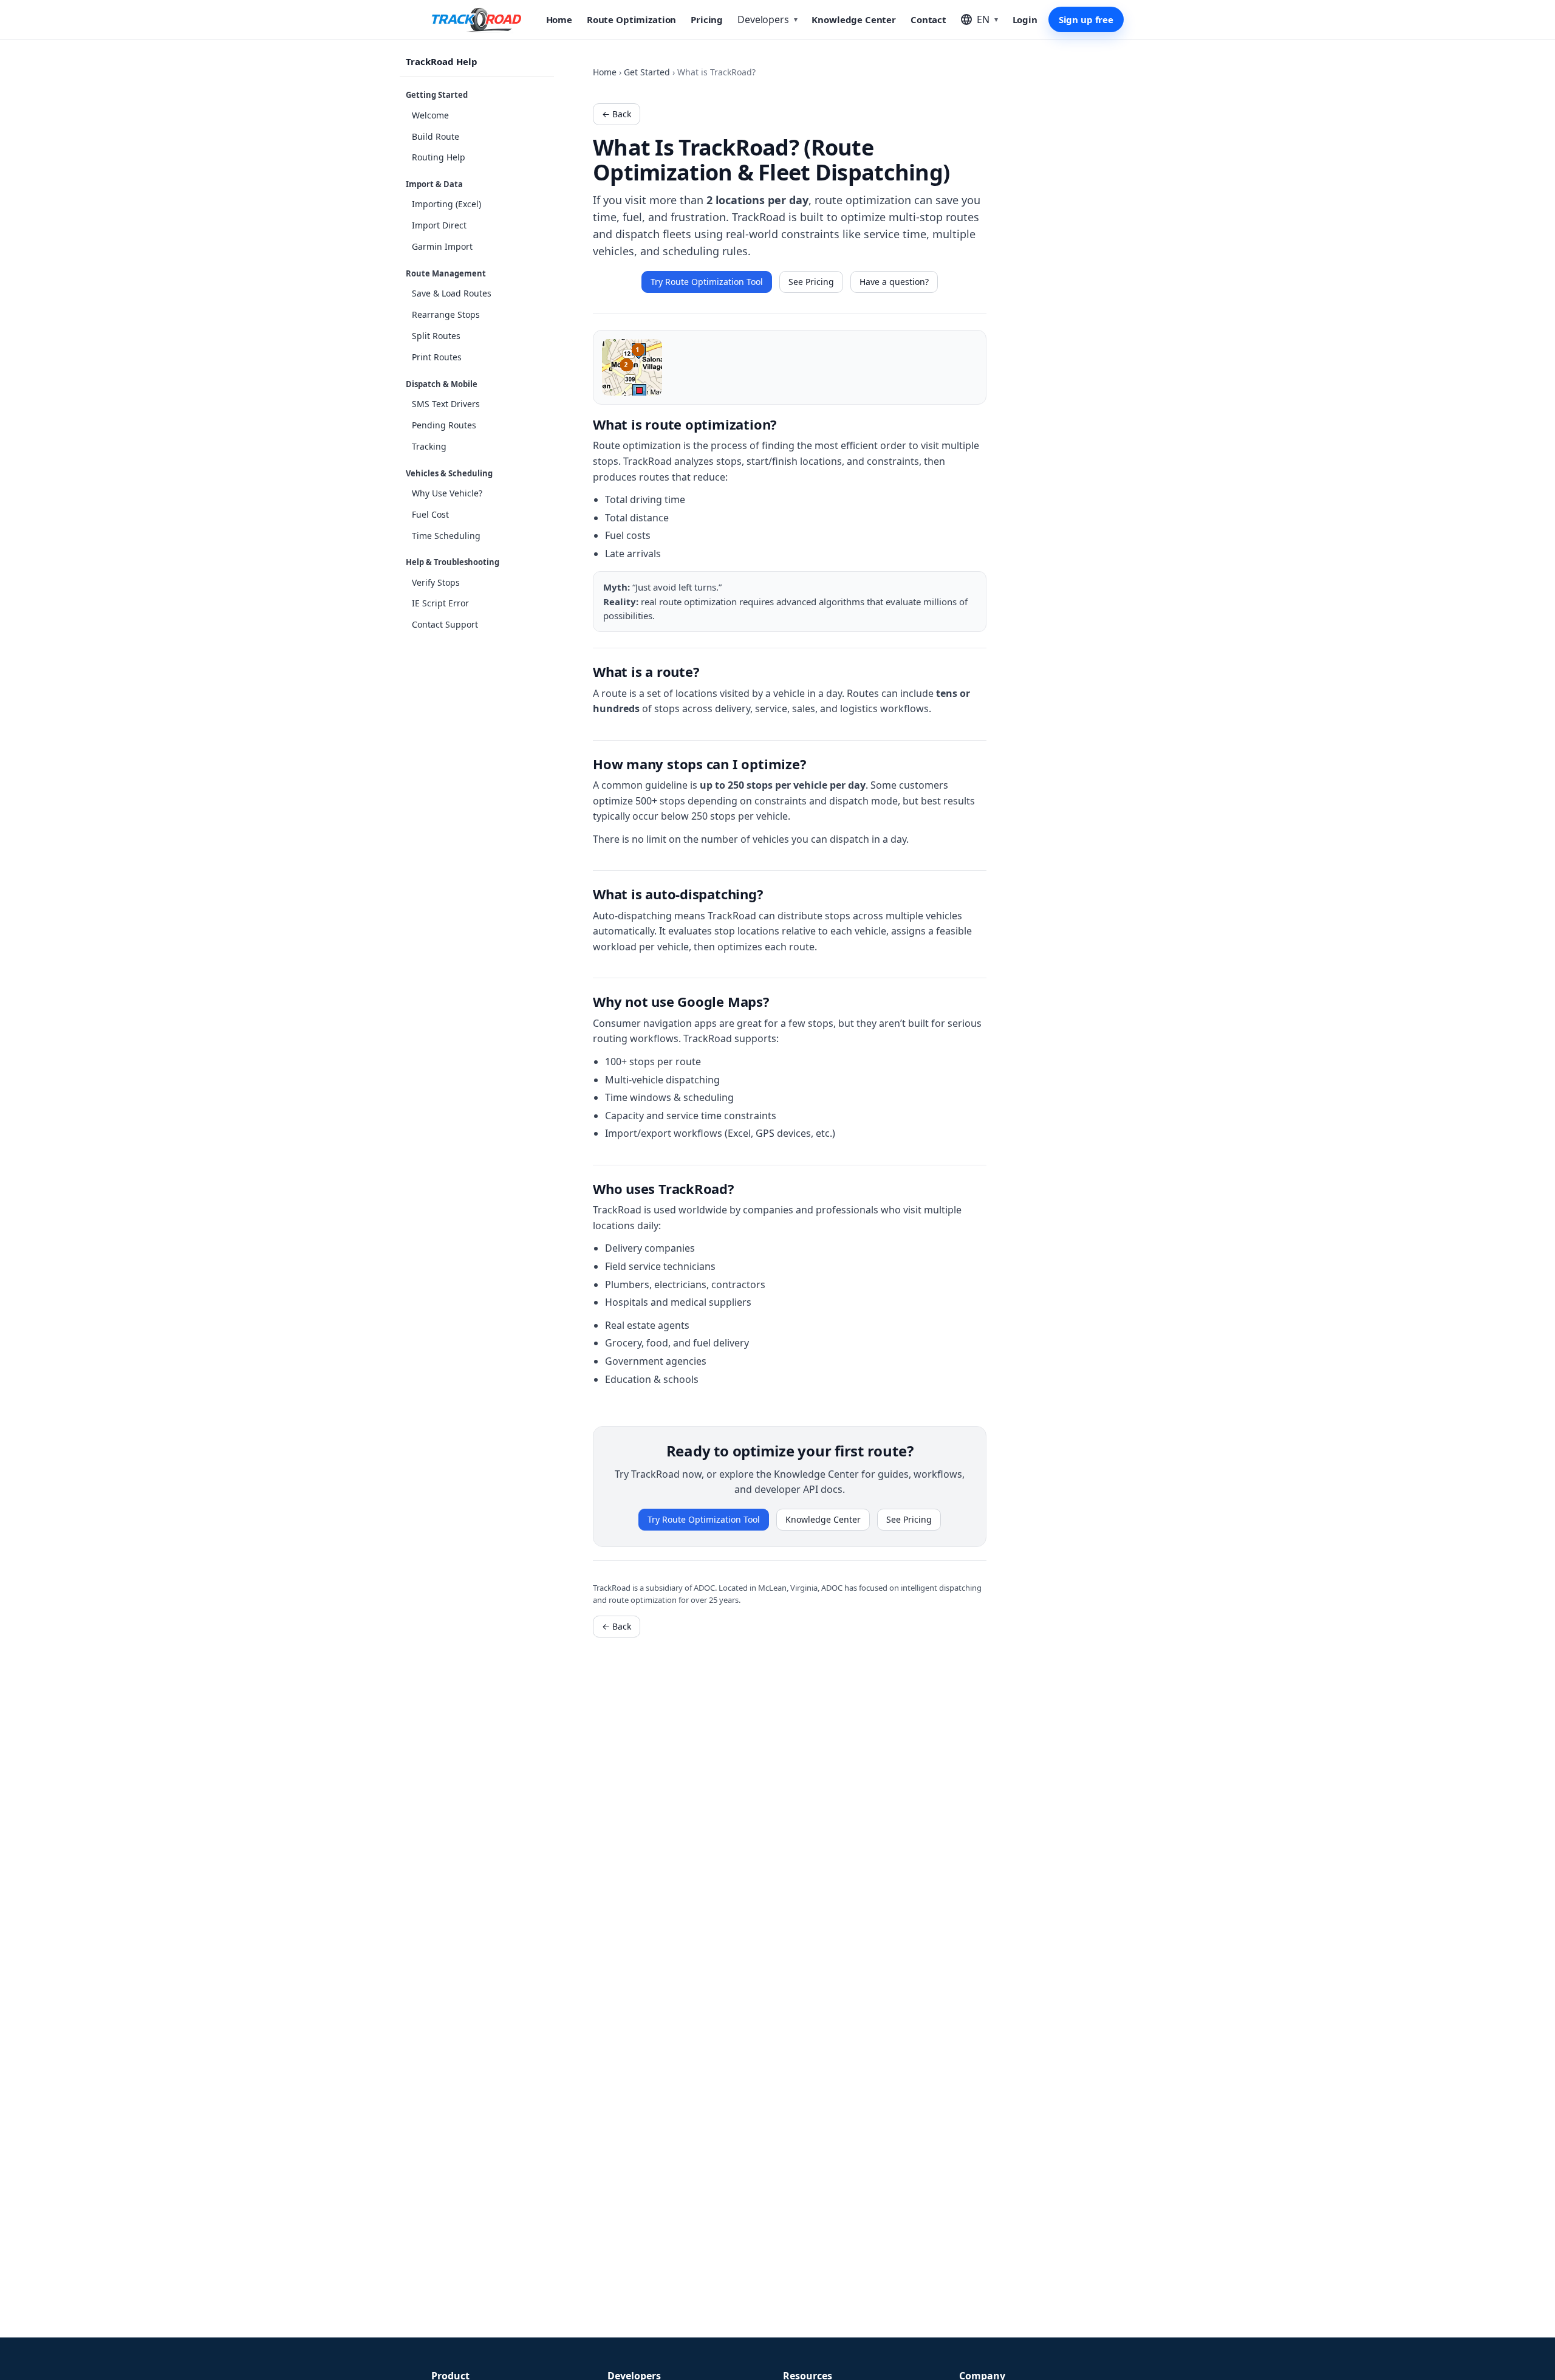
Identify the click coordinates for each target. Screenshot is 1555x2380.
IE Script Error (440, 603)
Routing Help (439, 157)
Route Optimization (631, 19)
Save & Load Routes (452, 293)
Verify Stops (436, 582)
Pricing (707, 19)
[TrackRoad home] (477, 19)
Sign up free (1086, 19)
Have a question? (894, 282)
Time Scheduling (446, 535)
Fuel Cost (430, 514)
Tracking (429, 446)
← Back (617, 114)
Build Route (436, 136)
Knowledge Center (854, 19)
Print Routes (437, 357)
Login (1025, 19)
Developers (767, 19)
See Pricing (811, 282)
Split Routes (436, 336)
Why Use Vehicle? (447, 493)
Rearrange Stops (446, 314)
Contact (928, 19)
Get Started (647, 72)
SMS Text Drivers (446, 404)
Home (559, 19)
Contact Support (445, 624)
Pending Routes (444, 425)
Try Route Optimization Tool (707, 282)
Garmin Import (442, 246)
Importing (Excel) (446, 204)
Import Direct (439, 225)
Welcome (430, 115)
